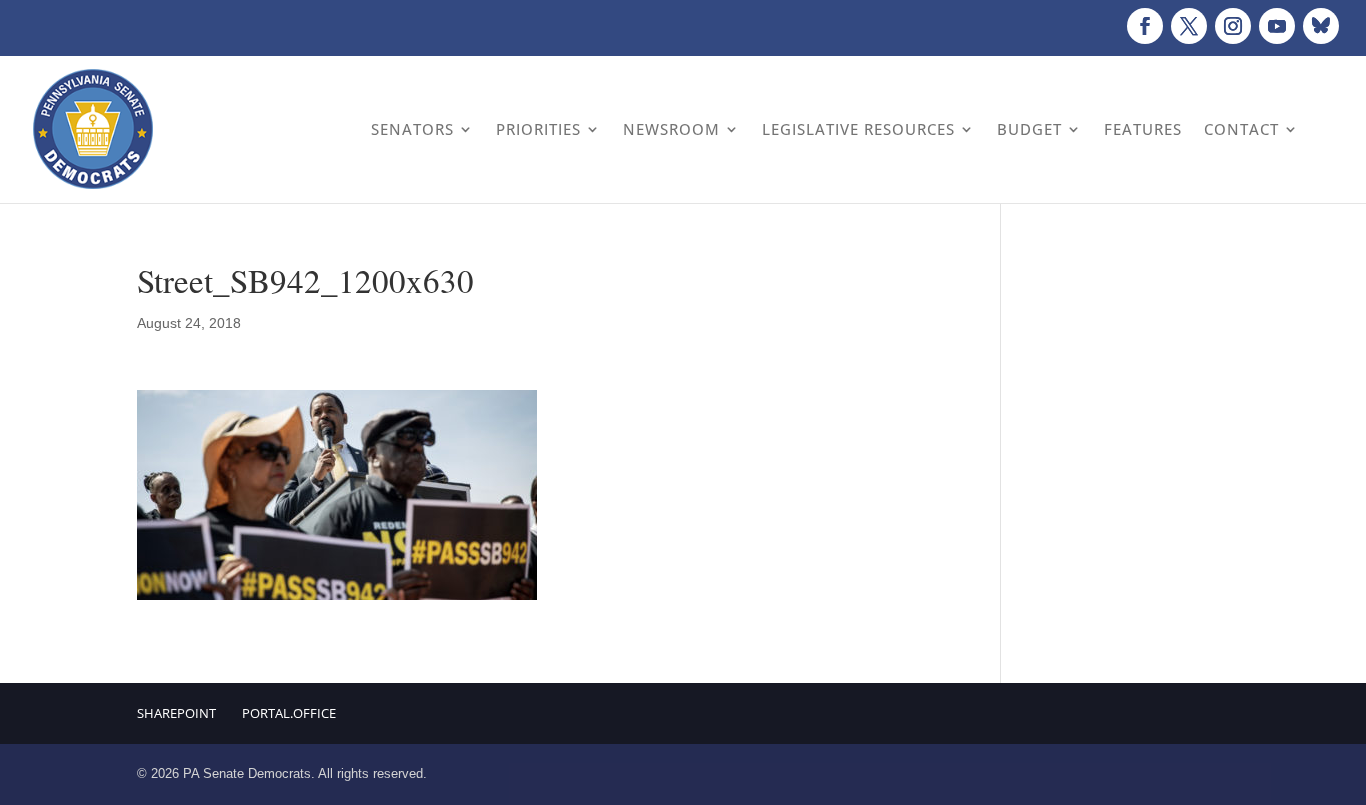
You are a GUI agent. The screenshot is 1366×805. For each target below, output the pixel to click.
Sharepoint (176, 713)
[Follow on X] (1189, 26)
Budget (1029, 129)
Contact (1241, 129)
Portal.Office (289, 713)
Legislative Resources (858, 129)
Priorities (538, 129)
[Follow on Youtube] (1277, 26)
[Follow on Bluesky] (1321, 26)
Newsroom (671, 129)
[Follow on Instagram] (1233, 26)
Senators (412, 129)
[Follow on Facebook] (1145, 26)
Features (1143, 129)
